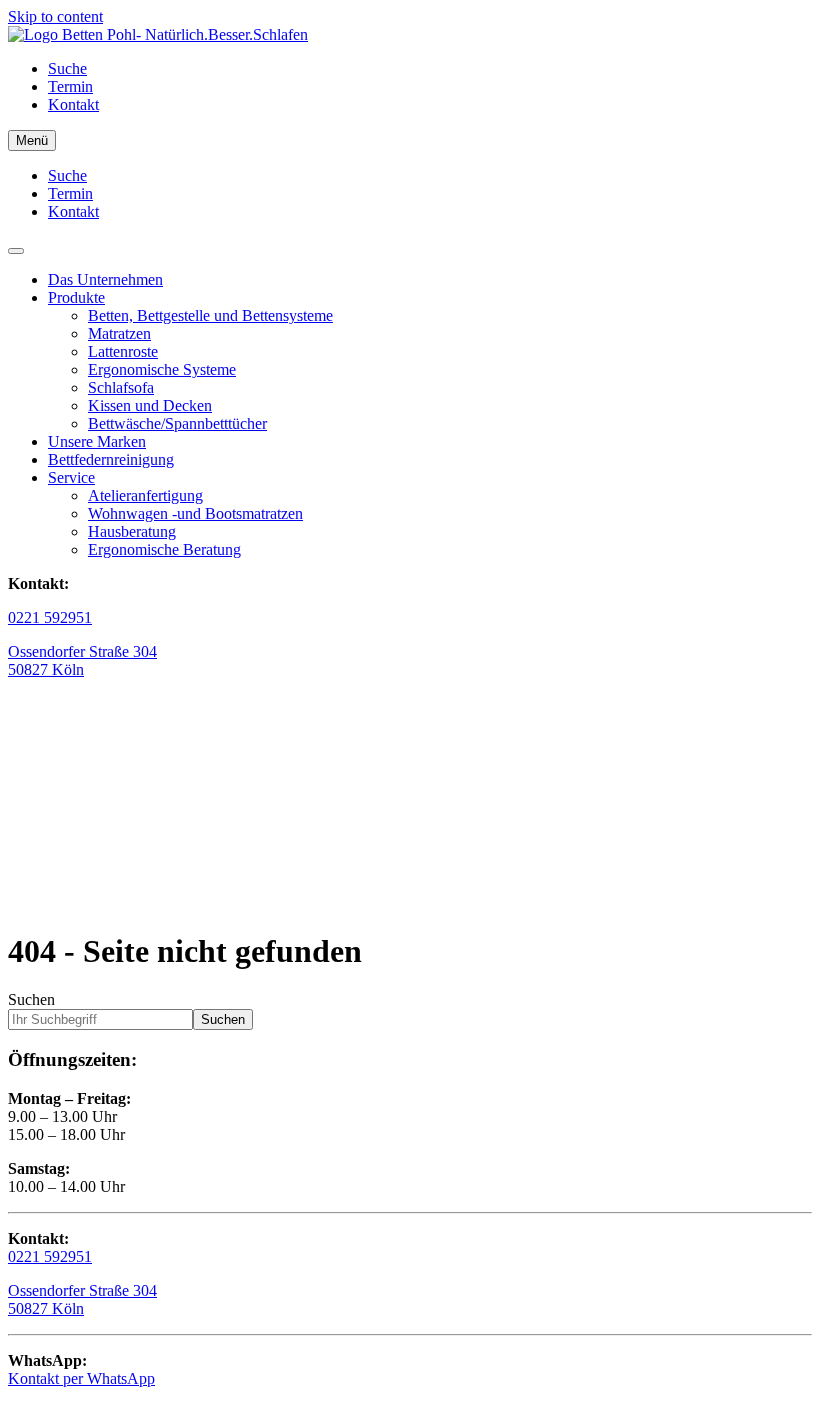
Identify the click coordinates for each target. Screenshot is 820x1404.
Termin (70, 86)
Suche (67, 68)
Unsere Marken (97, 441)
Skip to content (55, 16)
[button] (16, 251)
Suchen (31, 999)
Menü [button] (32, 140)
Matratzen (119, 333)
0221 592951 (50, 617)
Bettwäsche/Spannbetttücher (177, 423)
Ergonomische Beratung (164, 549)
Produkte (76, 297)
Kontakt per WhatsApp (81, 1378)
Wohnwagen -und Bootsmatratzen (195, 513)
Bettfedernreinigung (111, 459)
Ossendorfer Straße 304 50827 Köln (82, 1299)
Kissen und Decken (150, 405)
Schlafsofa (121, 387)
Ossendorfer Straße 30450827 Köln (82, 660)
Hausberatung (132, 531)
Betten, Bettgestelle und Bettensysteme (210, 315)
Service (71, 477)
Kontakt (73, 104)
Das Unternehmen (105, 279)
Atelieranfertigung (145, 495)
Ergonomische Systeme (162, 369)
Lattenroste (123, 351)
